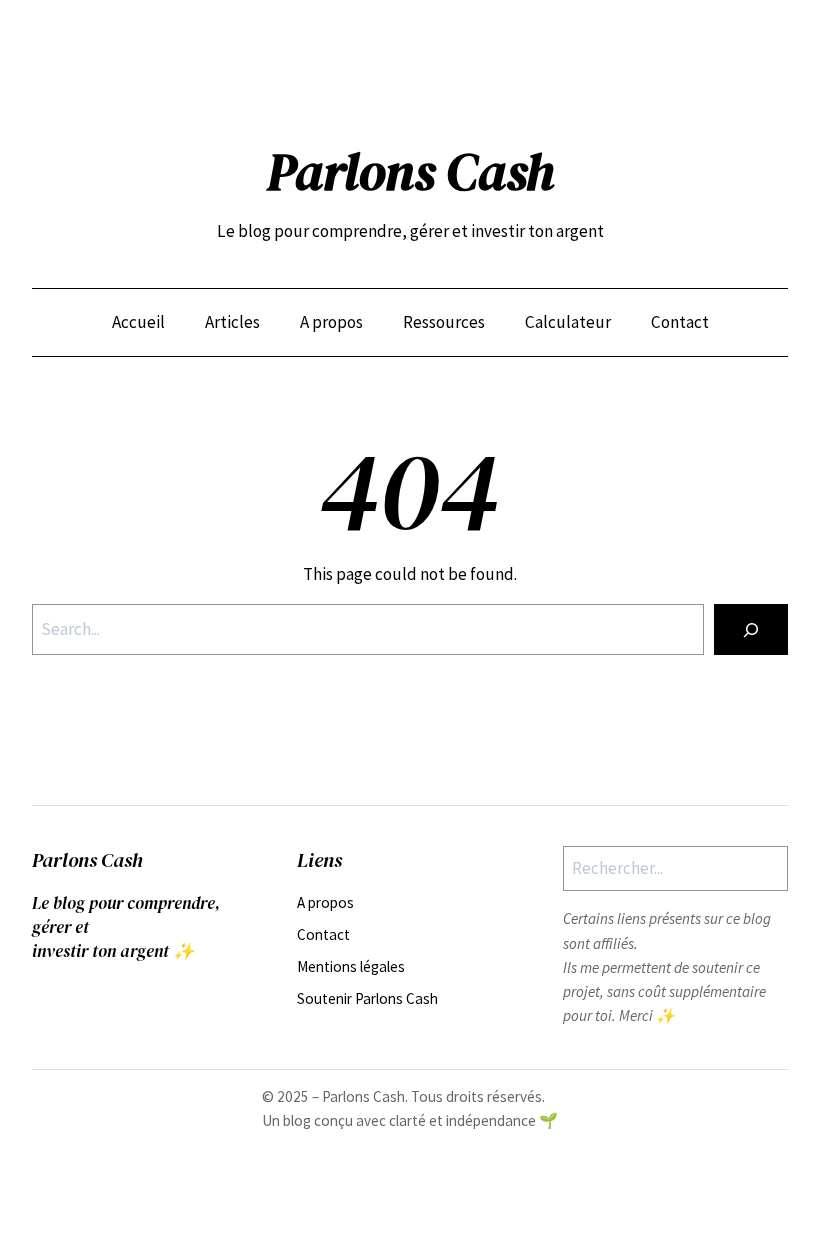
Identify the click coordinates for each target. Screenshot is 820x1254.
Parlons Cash (410, 172)
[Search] (751, 629)
